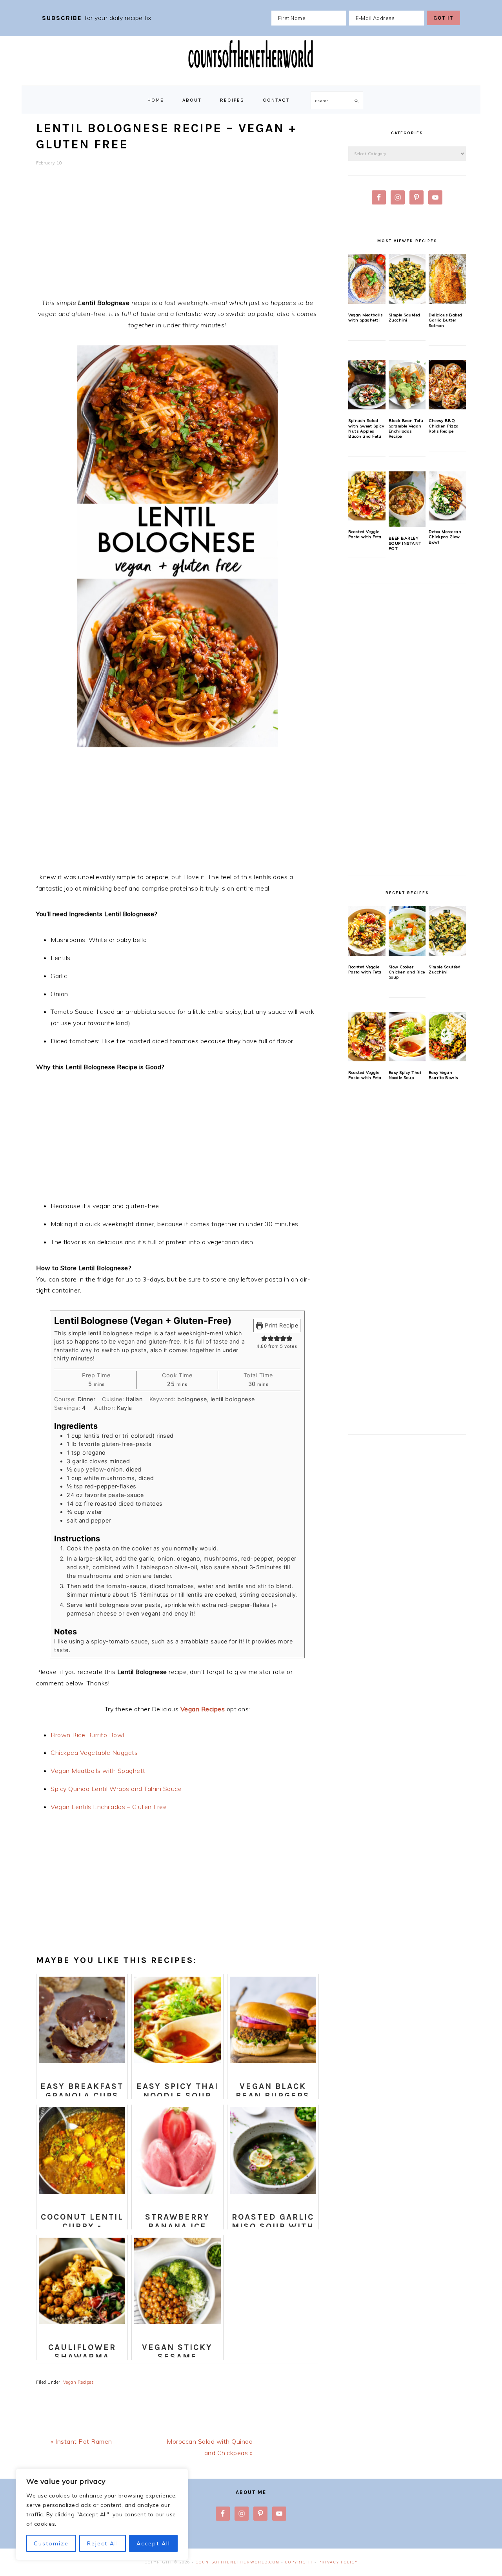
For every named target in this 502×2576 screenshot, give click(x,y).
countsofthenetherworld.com (238, 2562)
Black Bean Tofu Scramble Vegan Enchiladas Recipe (406, 428)
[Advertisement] (177, 237)
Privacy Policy (338, 2562)
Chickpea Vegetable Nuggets (94, 1753)
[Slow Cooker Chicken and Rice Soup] (407, 931)
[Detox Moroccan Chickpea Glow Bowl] (447, 496)
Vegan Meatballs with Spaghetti (99, 1771)
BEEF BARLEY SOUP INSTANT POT (405, 544)
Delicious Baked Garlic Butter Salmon (446, 320)
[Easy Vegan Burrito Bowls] (447, 1037)
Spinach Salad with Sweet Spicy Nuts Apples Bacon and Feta (366, 428)
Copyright (299, 2562)
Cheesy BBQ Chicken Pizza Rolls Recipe (444, 426)
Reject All (103, 2543)
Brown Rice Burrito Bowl (87, 1735)
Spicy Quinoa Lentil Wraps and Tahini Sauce (116, 1789)
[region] (102, 2514)
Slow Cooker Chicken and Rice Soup (407, 972)
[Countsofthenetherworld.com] (251, 77)
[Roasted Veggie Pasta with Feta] (367, 496)
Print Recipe (281, 1325)
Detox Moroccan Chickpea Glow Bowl (445, 537)
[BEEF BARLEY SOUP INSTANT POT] (407, 499)
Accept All (153, 2543)
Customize (51, 2543)
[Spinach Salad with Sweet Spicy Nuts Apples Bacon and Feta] (367, 385)
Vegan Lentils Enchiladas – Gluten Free (109, 1807)
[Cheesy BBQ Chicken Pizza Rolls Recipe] (447, 385)
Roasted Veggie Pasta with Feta (365, 534)
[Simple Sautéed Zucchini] (407, 279)
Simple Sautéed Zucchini (405, 318)
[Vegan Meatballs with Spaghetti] (367, 279)
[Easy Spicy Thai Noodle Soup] (407, 1037)
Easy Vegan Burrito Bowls (443, 1075)
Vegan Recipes (203, 1709)
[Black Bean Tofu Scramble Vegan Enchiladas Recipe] (407, 385)
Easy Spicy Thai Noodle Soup (405, 1075)
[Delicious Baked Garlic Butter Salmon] (447, 279)
